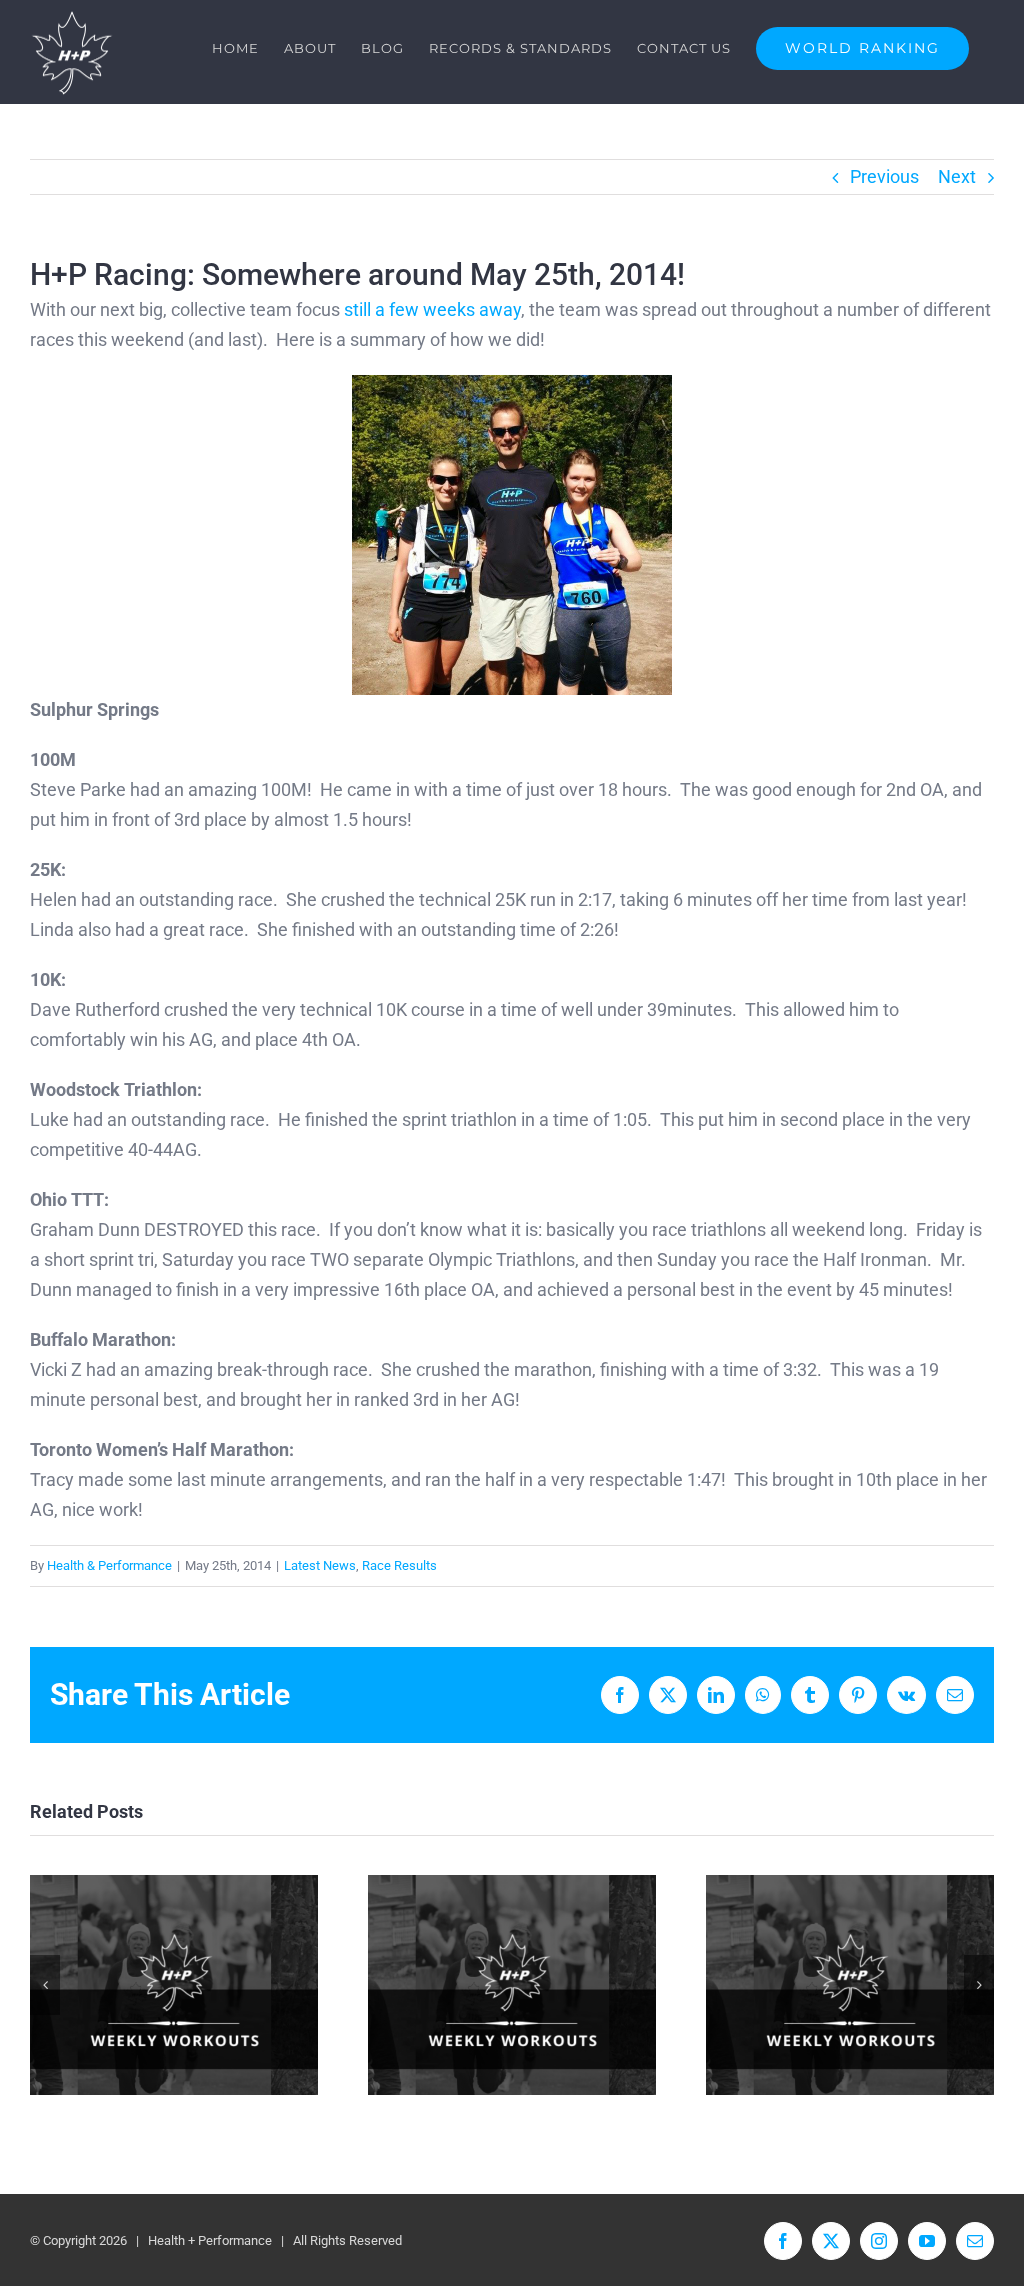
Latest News (320, 1565)
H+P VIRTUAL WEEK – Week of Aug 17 (174, 1985)
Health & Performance (109, 1565)
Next (957, 176)
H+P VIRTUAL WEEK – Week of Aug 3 (850, 1985)
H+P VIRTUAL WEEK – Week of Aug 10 (512, 1985)
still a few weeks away (432, 309)
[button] (45, 1985)
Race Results (399, 1565)
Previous (884, 176)
